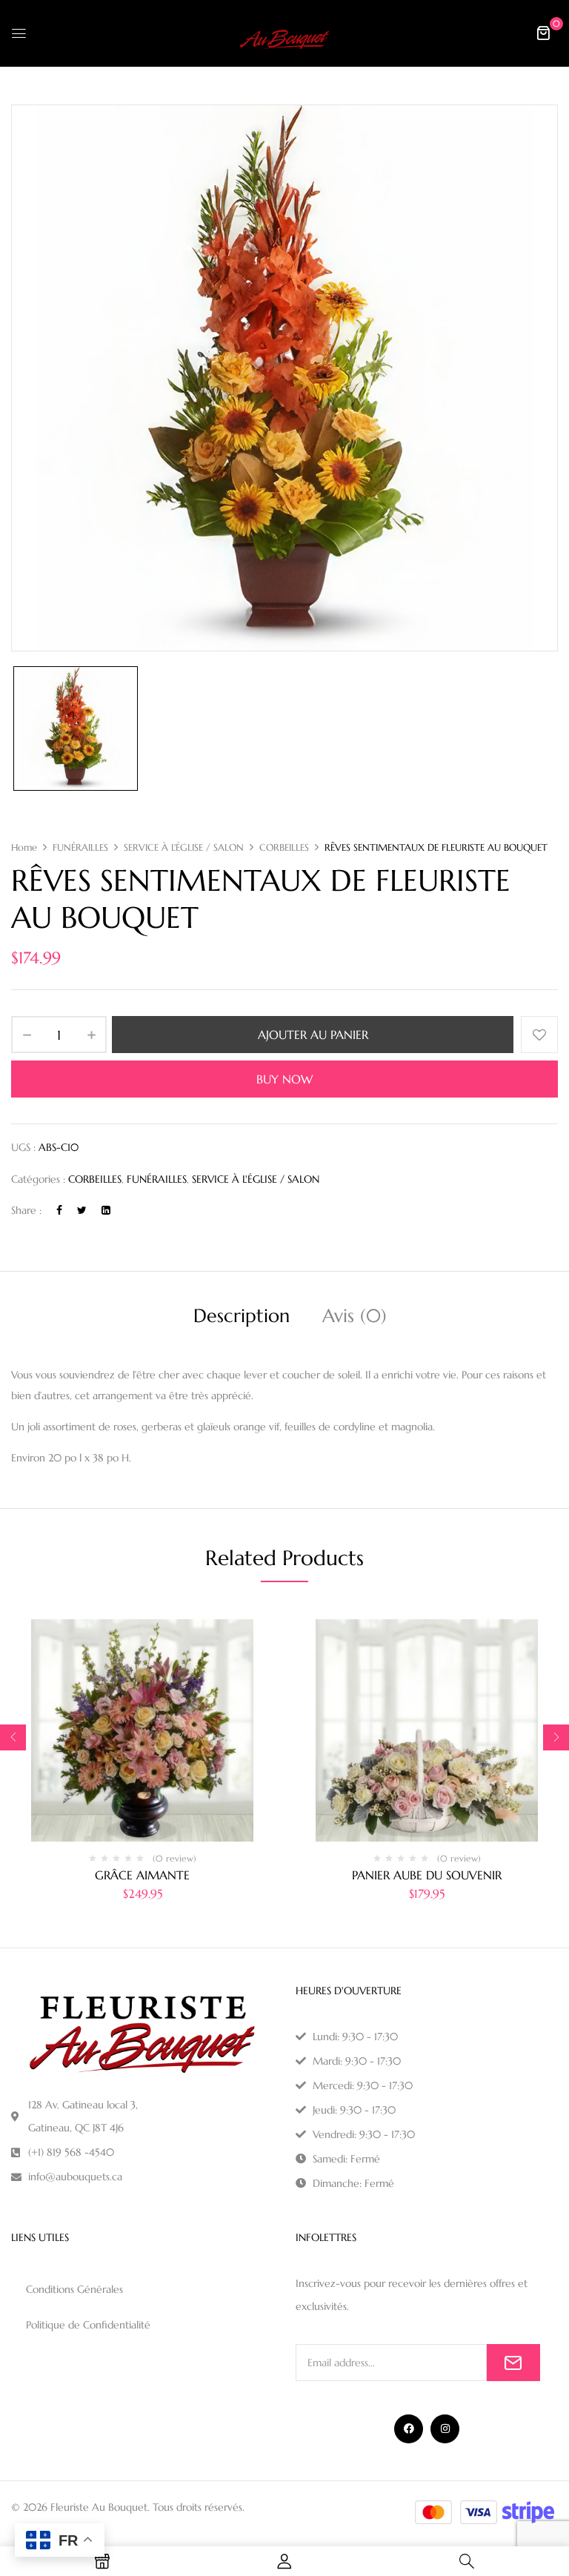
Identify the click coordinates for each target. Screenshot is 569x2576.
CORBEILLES (284, 847)
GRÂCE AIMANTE (142, 1875)
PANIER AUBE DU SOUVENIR (427, 1875)
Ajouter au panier (313, 1035)
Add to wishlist (539, 1035)
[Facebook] (59, 1210)
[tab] (242, 1318)
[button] (543, 33)
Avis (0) (355, 1316)
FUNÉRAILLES (80, 847)
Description (242, 1316)
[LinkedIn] (106, 1210)
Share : (26, 1210)
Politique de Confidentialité (88, 2325)
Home (24, 847)
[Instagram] (445, 2429)
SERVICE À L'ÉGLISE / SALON (184, 847)
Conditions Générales (74, 2289)
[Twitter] (82, 1210)
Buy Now (284, 1079)
